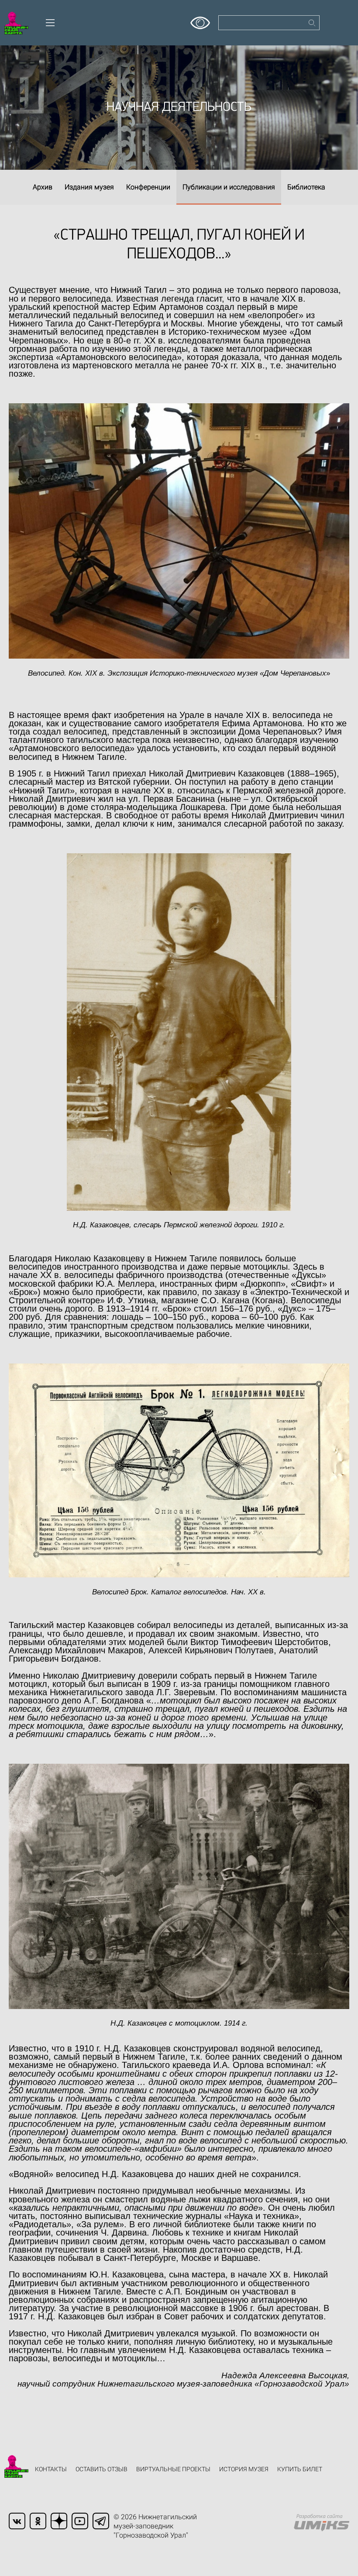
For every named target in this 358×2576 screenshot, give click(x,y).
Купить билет (300, 2469)
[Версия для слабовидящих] (200, 20)
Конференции (148, 187)
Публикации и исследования (229, 187)
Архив (43, 187)
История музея (244, 2469)
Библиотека (306, 187)
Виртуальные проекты (173, 2469)
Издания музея (89, 187)
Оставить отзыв (102, 2469)
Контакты (51, 2469)
